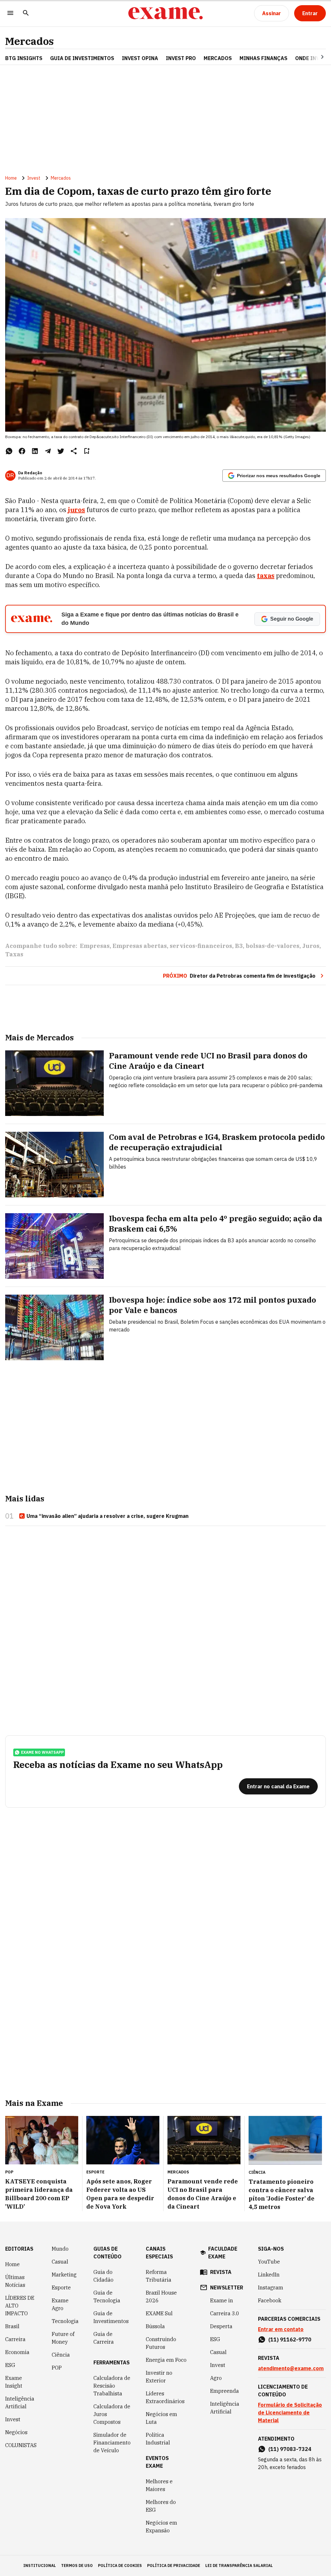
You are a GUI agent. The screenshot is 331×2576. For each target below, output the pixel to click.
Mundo (60, 2249)
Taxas (14, 954)
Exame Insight (14, 2382)
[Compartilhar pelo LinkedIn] (35, 451)
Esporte (61, 2287)
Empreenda (224, 2391)
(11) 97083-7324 (290, 2449)
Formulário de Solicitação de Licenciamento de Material (290, 2413)
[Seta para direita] (315, 57)
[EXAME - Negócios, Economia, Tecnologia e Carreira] (165, 13)
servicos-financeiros (201, 946)
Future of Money (63, 2338)
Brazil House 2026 (161, 2297)
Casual (60, 2262)
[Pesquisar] (26, 13)
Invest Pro (181, 58)
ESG (10, 2365)
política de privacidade (174, 2565)
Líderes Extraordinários (165, 2397)
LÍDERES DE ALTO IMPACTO (20, 2306)
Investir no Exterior (159, 2377)
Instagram (271, 2287)
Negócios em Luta (161, 2418)
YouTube (269, 2262)
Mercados (29, 41)
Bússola (155, 2326)
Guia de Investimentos (82, 58)
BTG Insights (24, 58)
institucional (40, 2565)
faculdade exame (223, 2253)
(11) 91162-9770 (290, 2339)
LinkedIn (269, 2275)
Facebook (270, 2300)
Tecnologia (65, 2321)
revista (221, 2272)
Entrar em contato (281, 2329)
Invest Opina (140, 58)
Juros (311, 946)
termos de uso (77, 2565)
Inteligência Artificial (20, 2403)
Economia (17, 2352)
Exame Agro (60, 2304)
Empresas (95, 946)
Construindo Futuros (161, 2343)
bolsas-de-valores (272, 946)
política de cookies (120, 2565)
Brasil (12, 2326)
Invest (34, 178)
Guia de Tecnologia (107, 2297)
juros (76, 510)
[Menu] (10, 13)
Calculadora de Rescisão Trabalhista (112, 2386)
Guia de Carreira (104, 2338)
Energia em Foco (166, 2360)
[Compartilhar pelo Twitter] (61, 451)
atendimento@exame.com (291, 2368)
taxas (266, 576)
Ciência (61, 2355)
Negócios (16, 2432)
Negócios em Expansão (161, 2527)
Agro (216, 2378)
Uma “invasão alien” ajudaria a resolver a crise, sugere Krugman (107, 1516)
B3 (239, 946)
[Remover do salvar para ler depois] (87, 451)
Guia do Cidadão (103, 2276)
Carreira (15, 2339)
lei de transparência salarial (239, 2565)
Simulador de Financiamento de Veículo (112, 2443)
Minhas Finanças (263, 58)
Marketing (64, 2275)
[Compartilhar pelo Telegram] (48, 451)
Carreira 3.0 (225, 2313)
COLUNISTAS (21, 2445)
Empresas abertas (140, 946)
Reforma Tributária (159, 2276)
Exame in (222, 2300)
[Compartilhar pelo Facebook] (22, 451)
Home (11, 178)
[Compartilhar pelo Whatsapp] (9, 451)
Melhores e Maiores (159, 2485)
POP (57, 2368)
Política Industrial (158, 2439)
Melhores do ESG (161, 2506)
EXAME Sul (159, 2313)
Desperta (221, 2326)
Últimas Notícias (15, 2281)
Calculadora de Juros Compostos (112, 2414)
